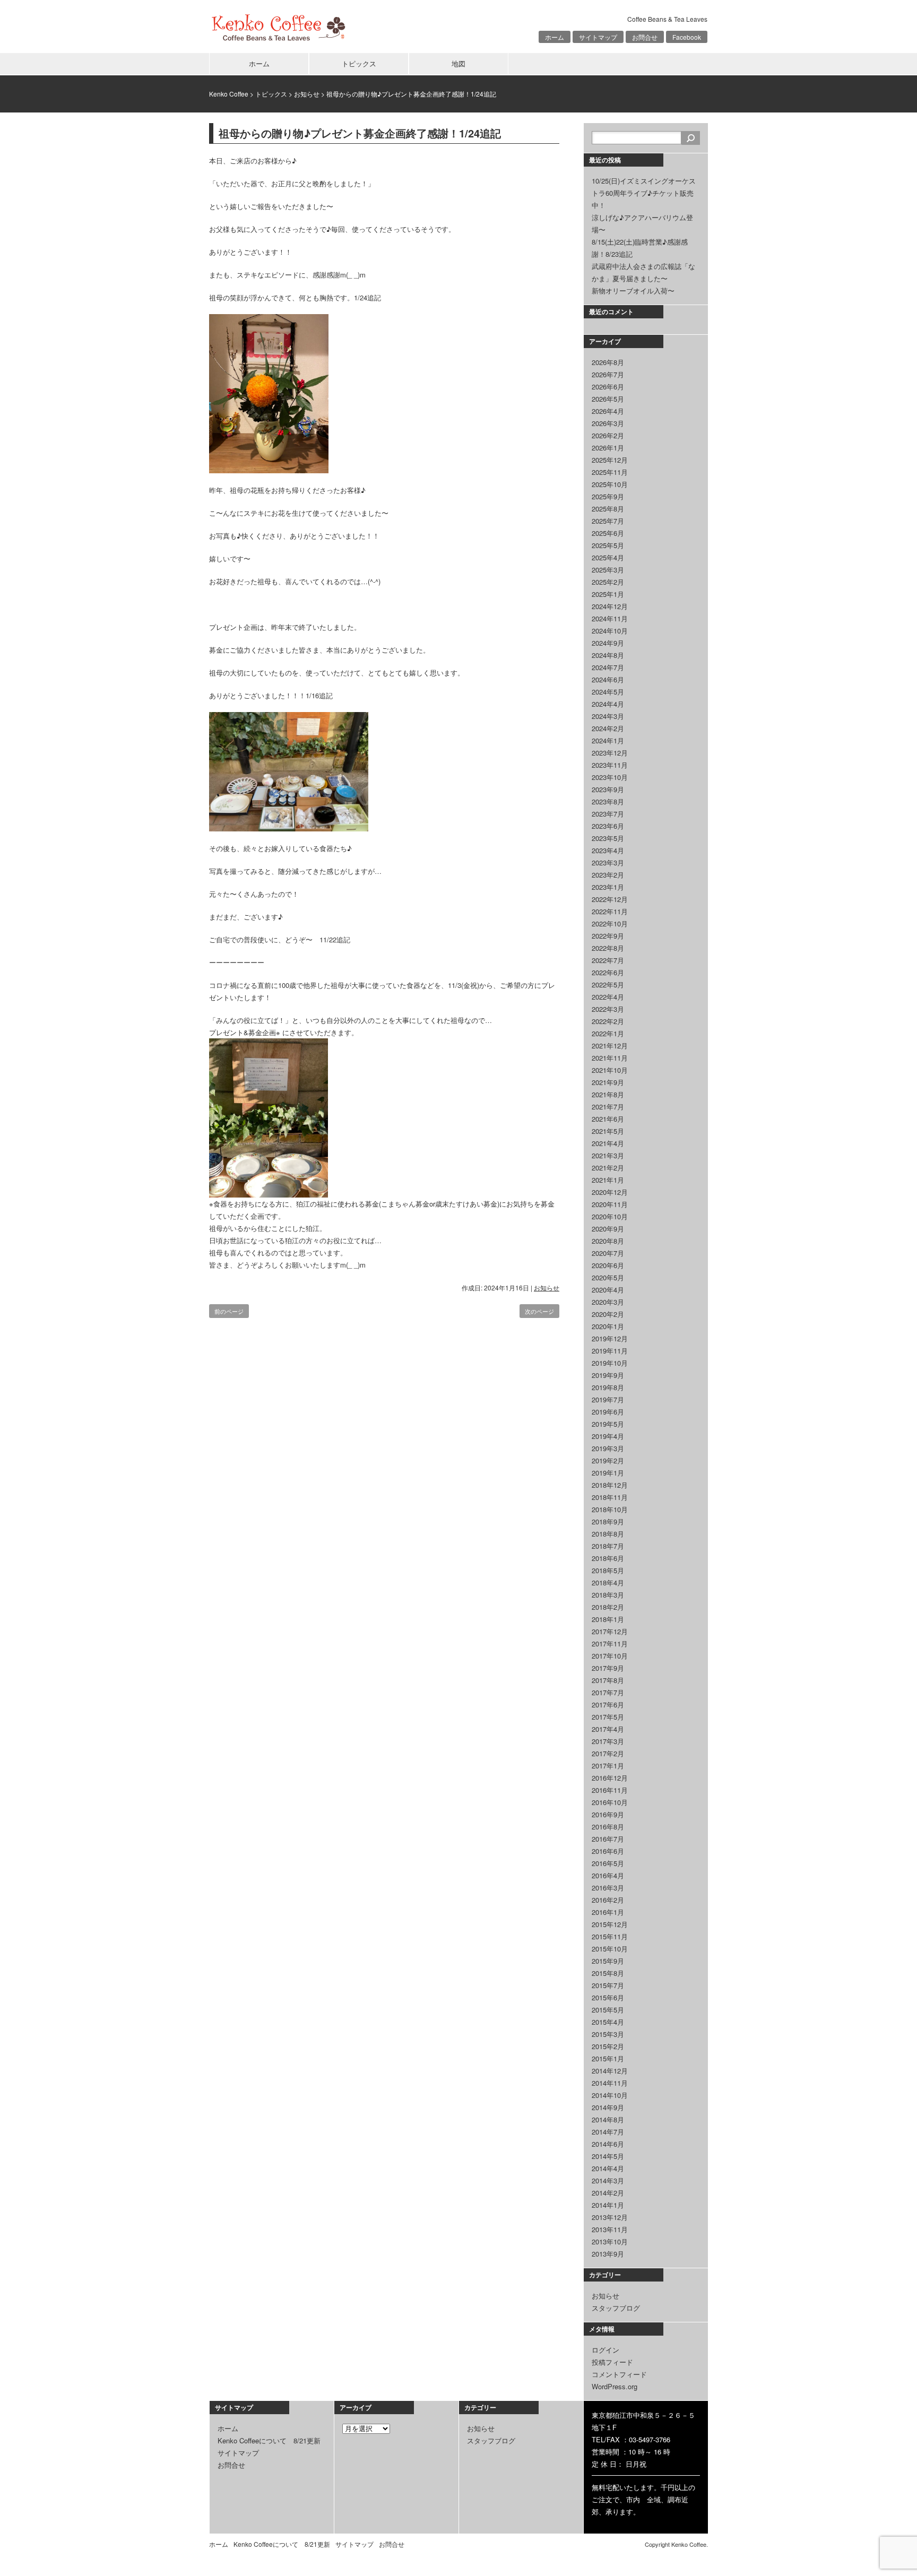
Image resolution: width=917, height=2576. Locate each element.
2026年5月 (608, 399)
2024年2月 (608, 728)
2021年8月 (608, 1094)
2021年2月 (608, 1168)
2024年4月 (608, 704)
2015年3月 (608, 2034)
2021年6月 (608, 1119)
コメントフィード (619, 2374)
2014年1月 (608, 2205)
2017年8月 (608, 1680)
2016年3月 (608, 1888)
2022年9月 (608, 936)
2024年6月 (608, 679)
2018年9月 (608, 1521)
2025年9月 (608, 496)
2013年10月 (610, 2241)
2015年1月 (608, 2058)
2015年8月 (608, 1973)
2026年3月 (608, 423)
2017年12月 (610, 1631)
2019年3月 (608, 1448)
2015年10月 (610, 1949)
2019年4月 (608, 1436)
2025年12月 (610, 460)
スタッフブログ (616, 2308)
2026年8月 (608, 362)
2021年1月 (608, 1180)
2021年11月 (610, 1058)
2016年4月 (608, 1875)
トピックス (359, 63)
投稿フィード (612, 2362)
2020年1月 (608, 1326)
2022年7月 (608, 960)
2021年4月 (608, 1143)
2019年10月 (610, 1363)
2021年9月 (608, 1082)
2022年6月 (608, 972)
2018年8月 (608, 1534)
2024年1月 (608, 740)
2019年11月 (610, 1351)
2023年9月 (608, 789)
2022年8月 (608, 948)
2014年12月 (610, 2071)
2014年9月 (608, 2107)
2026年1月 (608, 448)
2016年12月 (610, 1778)
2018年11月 (610, 1497)
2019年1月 (608, 1473)
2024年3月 (608, 716)
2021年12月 (610, 1046)
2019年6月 (608, 1412)
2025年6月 (608, 533)
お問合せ (645, 37)
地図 (458, 63)
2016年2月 (608, 1900)
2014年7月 (608, 2132)
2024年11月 (610, 618)
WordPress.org (615, 2386)
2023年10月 (610, 777)
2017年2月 (608, 1753)
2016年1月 (608, 1912)
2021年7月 (608, 1107)
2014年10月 (610, 2095)
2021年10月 (610, 1070)
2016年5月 (608, 1863)
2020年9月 (608, 1229)
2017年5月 (608, 1717)
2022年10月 (610, 923)
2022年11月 (610, 911)
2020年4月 (608, 1290)
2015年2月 (608, 2046)
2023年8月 (608, 801)
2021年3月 (608, 1155)
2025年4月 (608, 557)
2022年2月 (608, 1021)
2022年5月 (608, 985)
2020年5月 (608, 1277)
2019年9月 (608, 1375)
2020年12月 (610, 1192)
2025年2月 (608, 582)
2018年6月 (608, 1558)
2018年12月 (610, 1485)
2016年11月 (610, 1790)
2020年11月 (610, 1204)
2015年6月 (608, 1997)
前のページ (229, 1311)
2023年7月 (608, 814)
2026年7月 (608, 374)
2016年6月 (608, 1851)
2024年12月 (610, 606)
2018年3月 (608, 1595)
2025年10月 (610, 484)
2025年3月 (608, 570)
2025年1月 (608, 594)
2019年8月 (608, 1387)
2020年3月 (608, 1302)
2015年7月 (608, 1985)
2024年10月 (610, 631)
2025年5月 (608, 545)
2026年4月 (608, 411)
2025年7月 (608, 521)
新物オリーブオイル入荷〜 (633, 290)
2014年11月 (610, 2083)
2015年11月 (610, 1936)
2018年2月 (608, 1607)
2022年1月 (608, 1033)
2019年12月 (610, 1338)
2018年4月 (608, 1582)
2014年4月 (608, 2168)
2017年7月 (608, 1692)
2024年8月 (608, 655)
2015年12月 (610, 1924)
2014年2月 (608, 2193)
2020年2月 (608, 1314)
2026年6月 (608, 387)
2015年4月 (608, 2022)
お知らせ (307, 94)
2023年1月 (608, 887)
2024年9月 (608, 643)
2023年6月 (608, 826)
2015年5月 (608, 2010)
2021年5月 (608, 1131)
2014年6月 (608, 2144)
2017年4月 (608, 1729)
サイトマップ (598, 37)
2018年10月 (610, 1509)
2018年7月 (608, 1546)
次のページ (539, 1311)
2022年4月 (608, 997)
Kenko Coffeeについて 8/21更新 (269, 2440)
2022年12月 (610, 899)
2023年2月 (608, 875)
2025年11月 (610, 472)
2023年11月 (610, 765)
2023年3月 (608, 862)
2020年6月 (608, 1265)
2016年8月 (608, 1827)
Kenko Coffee (229, 94)
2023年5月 (608, 838)
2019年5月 (608, 1424)
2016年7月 (608, 1839)
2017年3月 (608, 1741)
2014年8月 (608, 2119)
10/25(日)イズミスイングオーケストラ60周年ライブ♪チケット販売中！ (644, 193)
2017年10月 (610, 1656)
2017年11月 (610, 1643)
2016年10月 (610, 1802)
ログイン (605, 2350)
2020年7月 (608, 1253)
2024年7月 (608, 667)
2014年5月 (608, 2156)
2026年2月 (608, 435)
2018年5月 (608, 1570)
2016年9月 (608, 1814)
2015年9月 (608, 1961)
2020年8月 (608, 1241)
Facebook (687, 37)
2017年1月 (608, 1766)
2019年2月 (608, 1460)
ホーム (555, 37)
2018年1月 (608, 1619)
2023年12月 (610, 753)
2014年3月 (608, 2180)
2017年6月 (608, 1705)
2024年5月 (608, 692)
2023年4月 (608, 850)
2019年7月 (608, 1399)
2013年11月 (610, 2229)
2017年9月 (608, 1668)
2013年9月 (608, 2254)
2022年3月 (608, 1009)
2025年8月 (608, 509)
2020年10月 (610, 1216)
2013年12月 (610, 2217)
